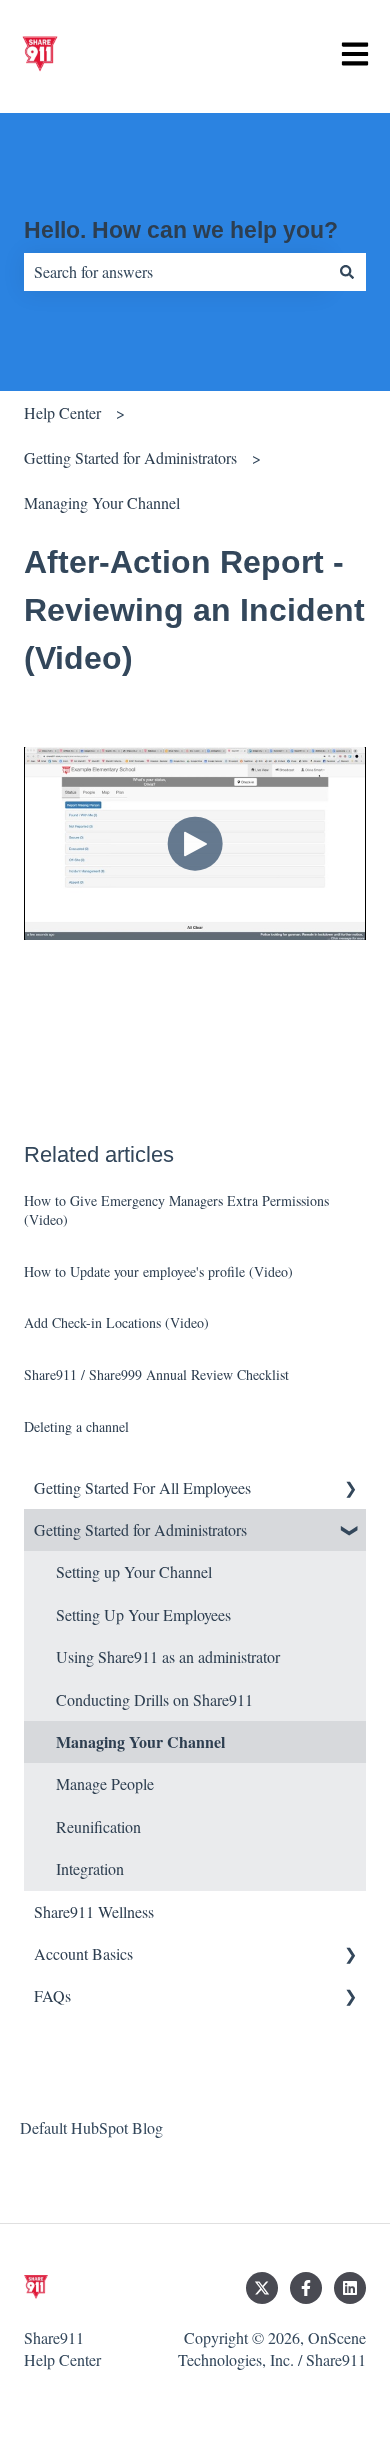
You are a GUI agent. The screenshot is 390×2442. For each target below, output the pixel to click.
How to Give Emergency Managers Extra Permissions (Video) (176, 1210)
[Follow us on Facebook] (306, 2288)
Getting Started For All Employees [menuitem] (142, 1487)
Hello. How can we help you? (181, 230)
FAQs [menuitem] (52, 1995)
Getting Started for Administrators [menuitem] (140, 1529)
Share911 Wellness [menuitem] (94, 1911)
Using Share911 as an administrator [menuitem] (168, 1656)
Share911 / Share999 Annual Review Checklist (156, 1374)
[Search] (347, 272)
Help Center (62, 412)
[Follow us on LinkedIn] (350, 2288)
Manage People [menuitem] (105, 1783)
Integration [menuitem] (90, 1868)
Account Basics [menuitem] (83, 1953)
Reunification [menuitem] (98, 1826)
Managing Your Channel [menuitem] (140, 1741)
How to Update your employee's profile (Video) (158, 1271)
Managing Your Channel (102, 502)
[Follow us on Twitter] (262, 2288)
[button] (350, 1489)
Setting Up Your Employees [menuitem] (143, 1614)
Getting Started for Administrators (130, 457)
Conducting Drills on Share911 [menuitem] (154, 1699)
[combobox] (176, 272)
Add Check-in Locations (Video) (116, 1322)
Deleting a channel (76, 1426)
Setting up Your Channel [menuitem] (134, 1571)
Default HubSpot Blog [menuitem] (91, 2127)
